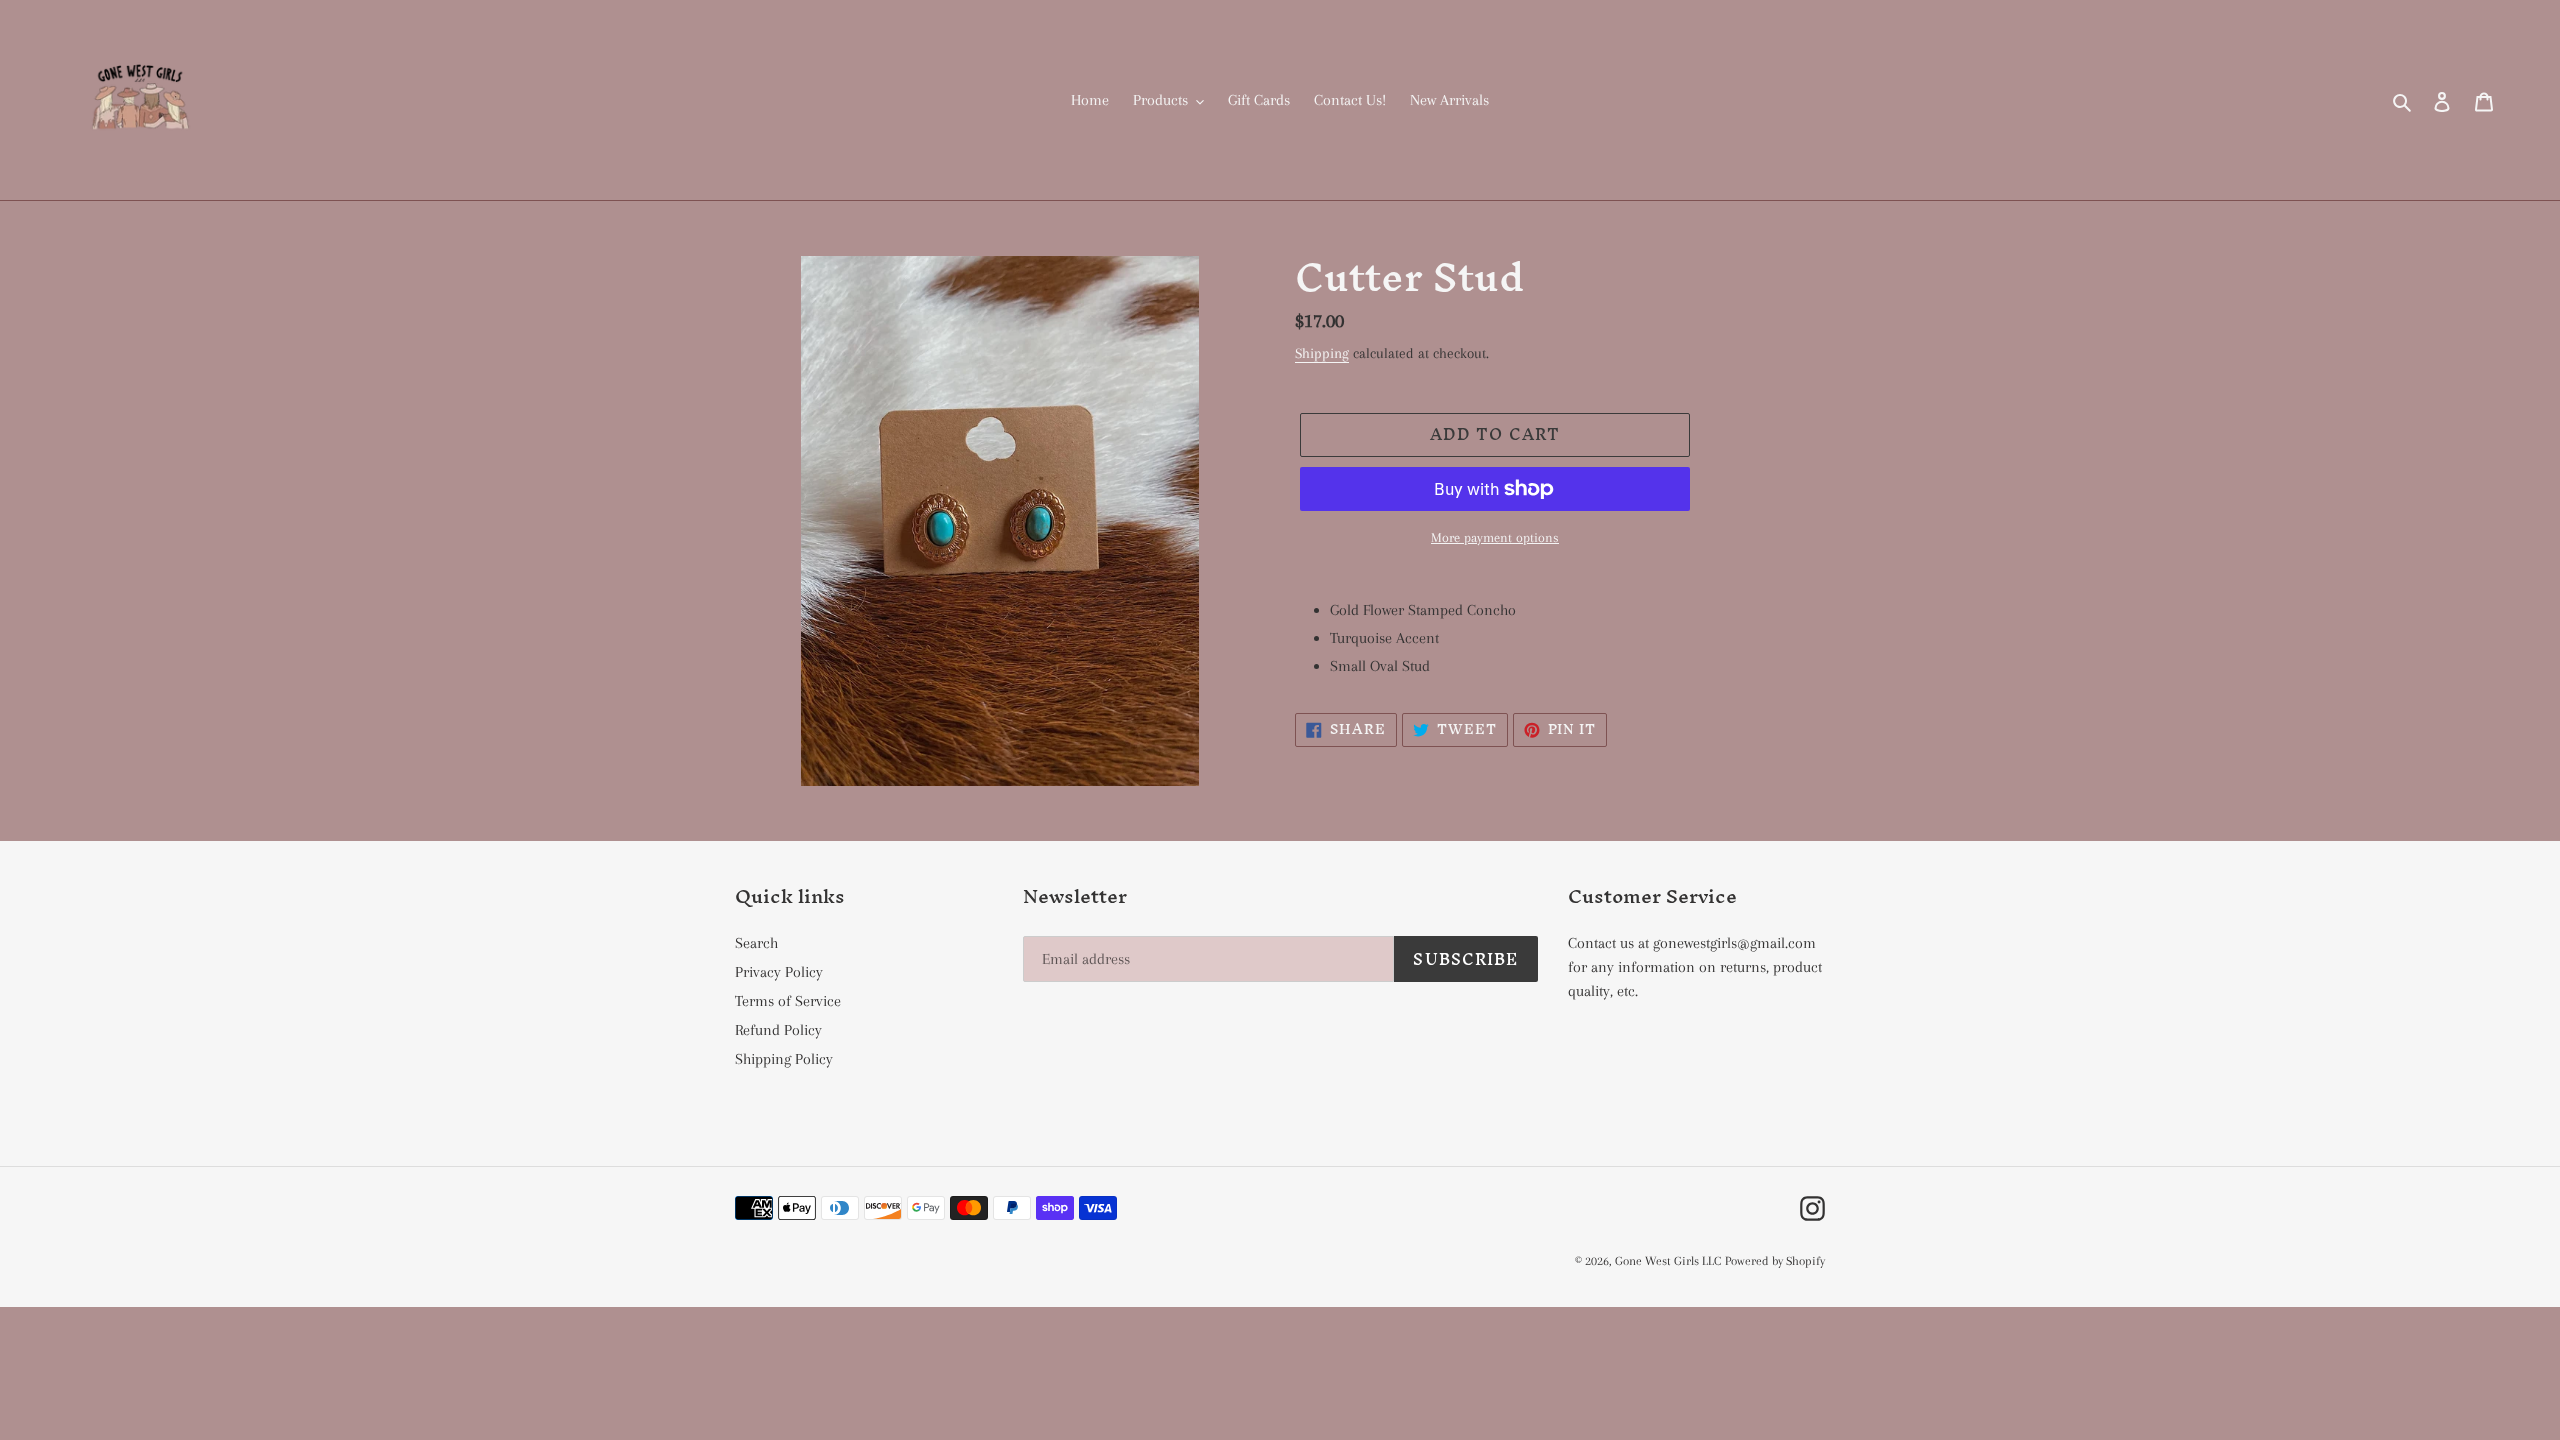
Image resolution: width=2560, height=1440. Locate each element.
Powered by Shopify (1775, 1261)
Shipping (1322, 353)
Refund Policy (778, 1030)
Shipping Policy (784, 1059)
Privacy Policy (779, 972)
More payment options (1495, 537)
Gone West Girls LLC (1668, 1261)
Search (756, 943)
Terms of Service (788, 1001)
